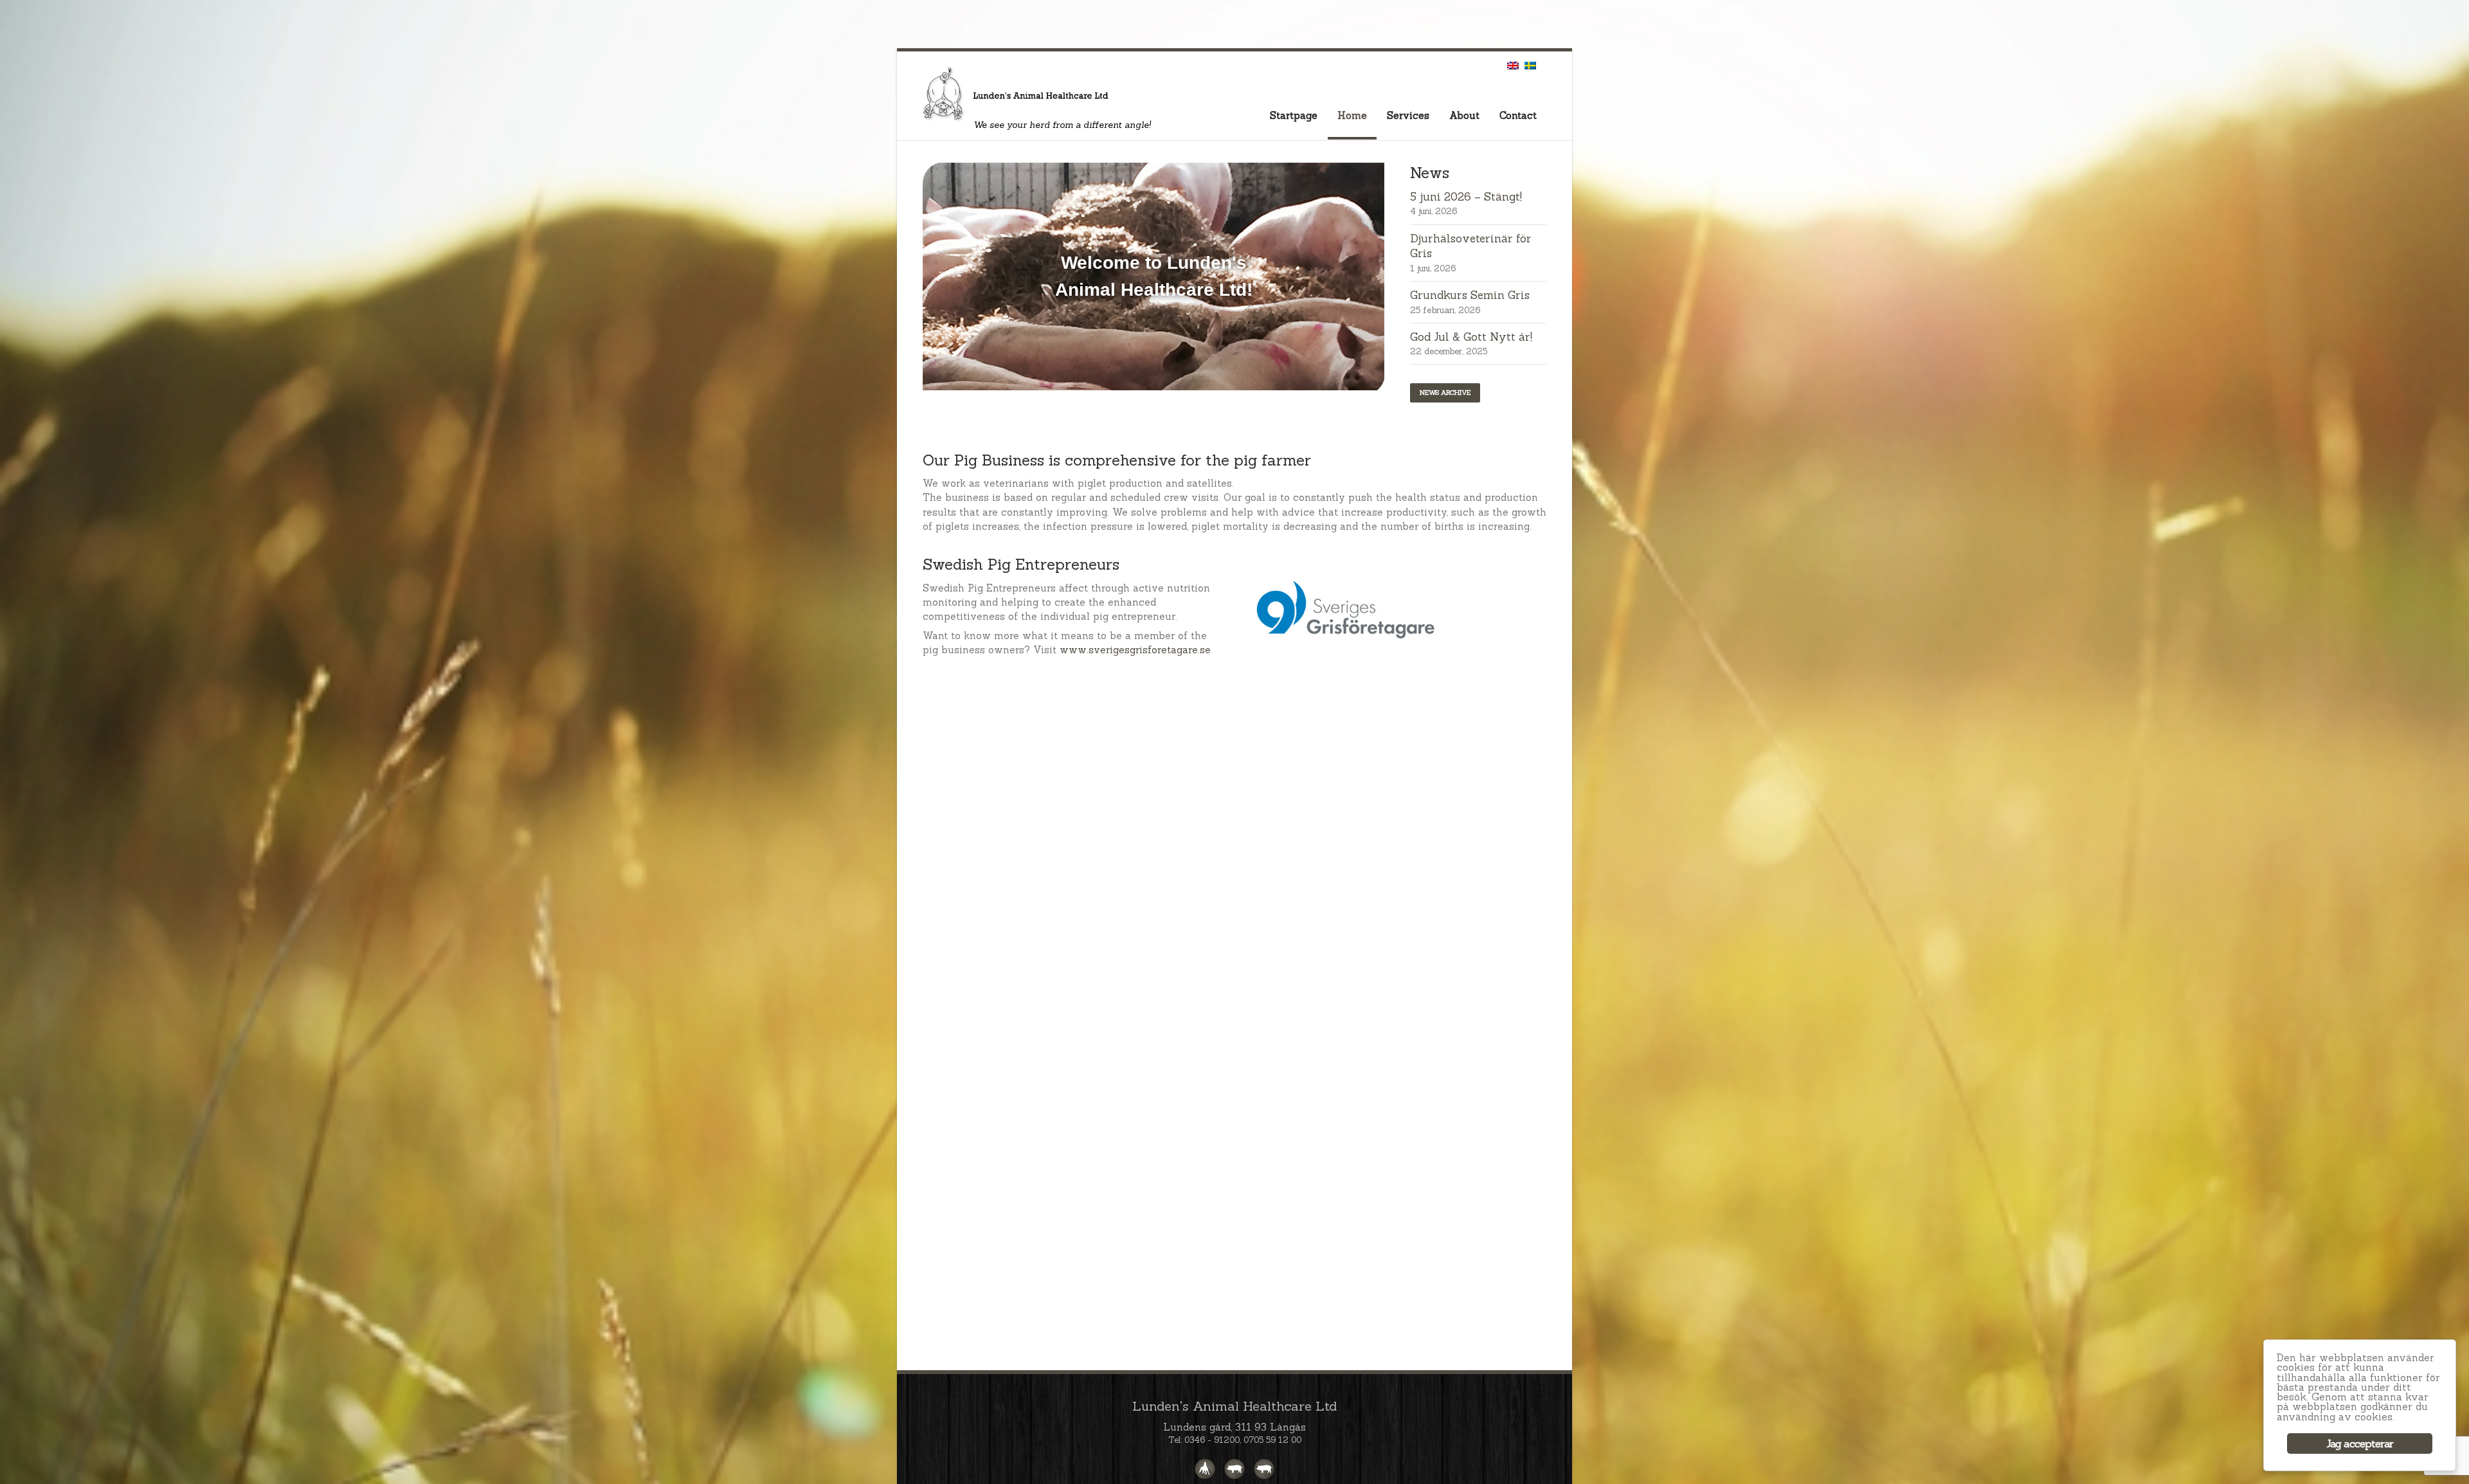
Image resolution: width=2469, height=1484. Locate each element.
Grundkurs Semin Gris (1470, 295)
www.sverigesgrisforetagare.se (1135, 650)
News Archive (1445, 393)
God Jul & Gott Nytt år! (1471, 337)
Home (1352, 115)
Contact (1518, 115)
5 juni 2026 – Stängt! (1466, 197)
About (1464, 115)
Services (1408, 115)
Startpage (1294, 115)
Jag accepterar (2360, 1443)
